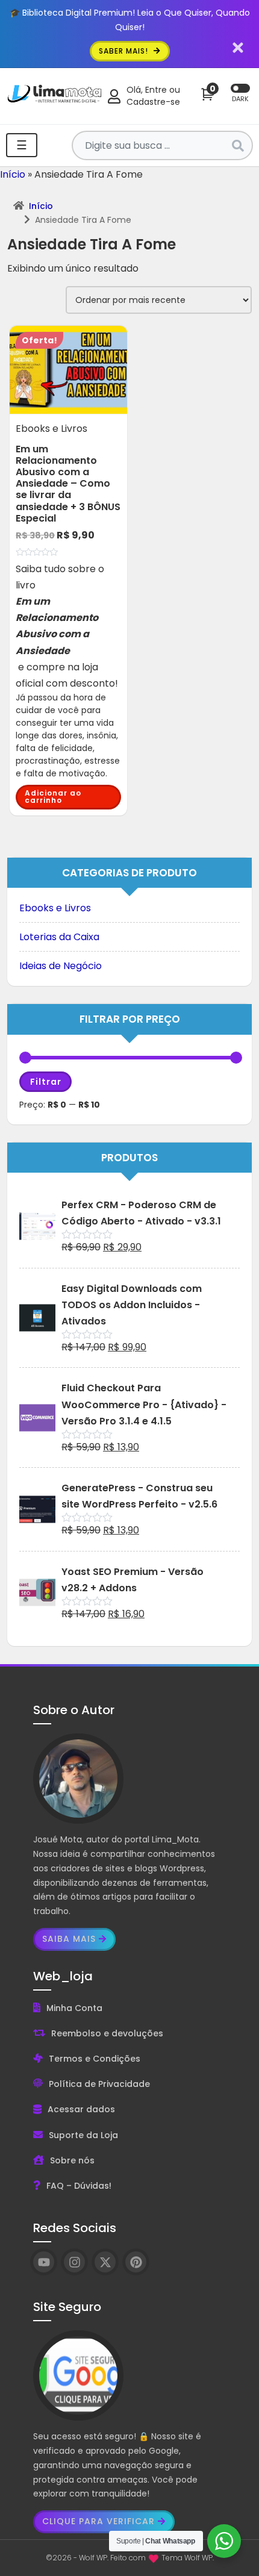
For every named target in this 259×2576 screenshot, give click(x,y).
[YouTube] (44, 2262)
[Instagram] (74, 2262)
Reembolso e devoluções (107, 2033)
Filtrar (46, 1082)
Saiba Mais (69, 1939)
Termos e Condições (95, 2059)
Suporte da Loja (83, 2135)
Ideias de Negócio (61, 966)
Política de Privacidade (99, 2084)
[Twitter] (105, 2262)
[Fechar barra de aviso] (238, 47)
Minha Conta (74, 2008)
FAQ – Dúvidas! (79, 2186)
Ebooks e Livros (55, 908)
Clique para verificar (98, 2521)
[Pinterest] (136, 2262)
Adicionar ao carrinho (53, 797)
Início (13, 174)
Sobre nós (72, 2160)
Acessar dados (81, 2109)
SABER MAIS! (125, 51)
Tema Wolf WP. (188, 2558)
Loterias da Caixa (59, 937)
